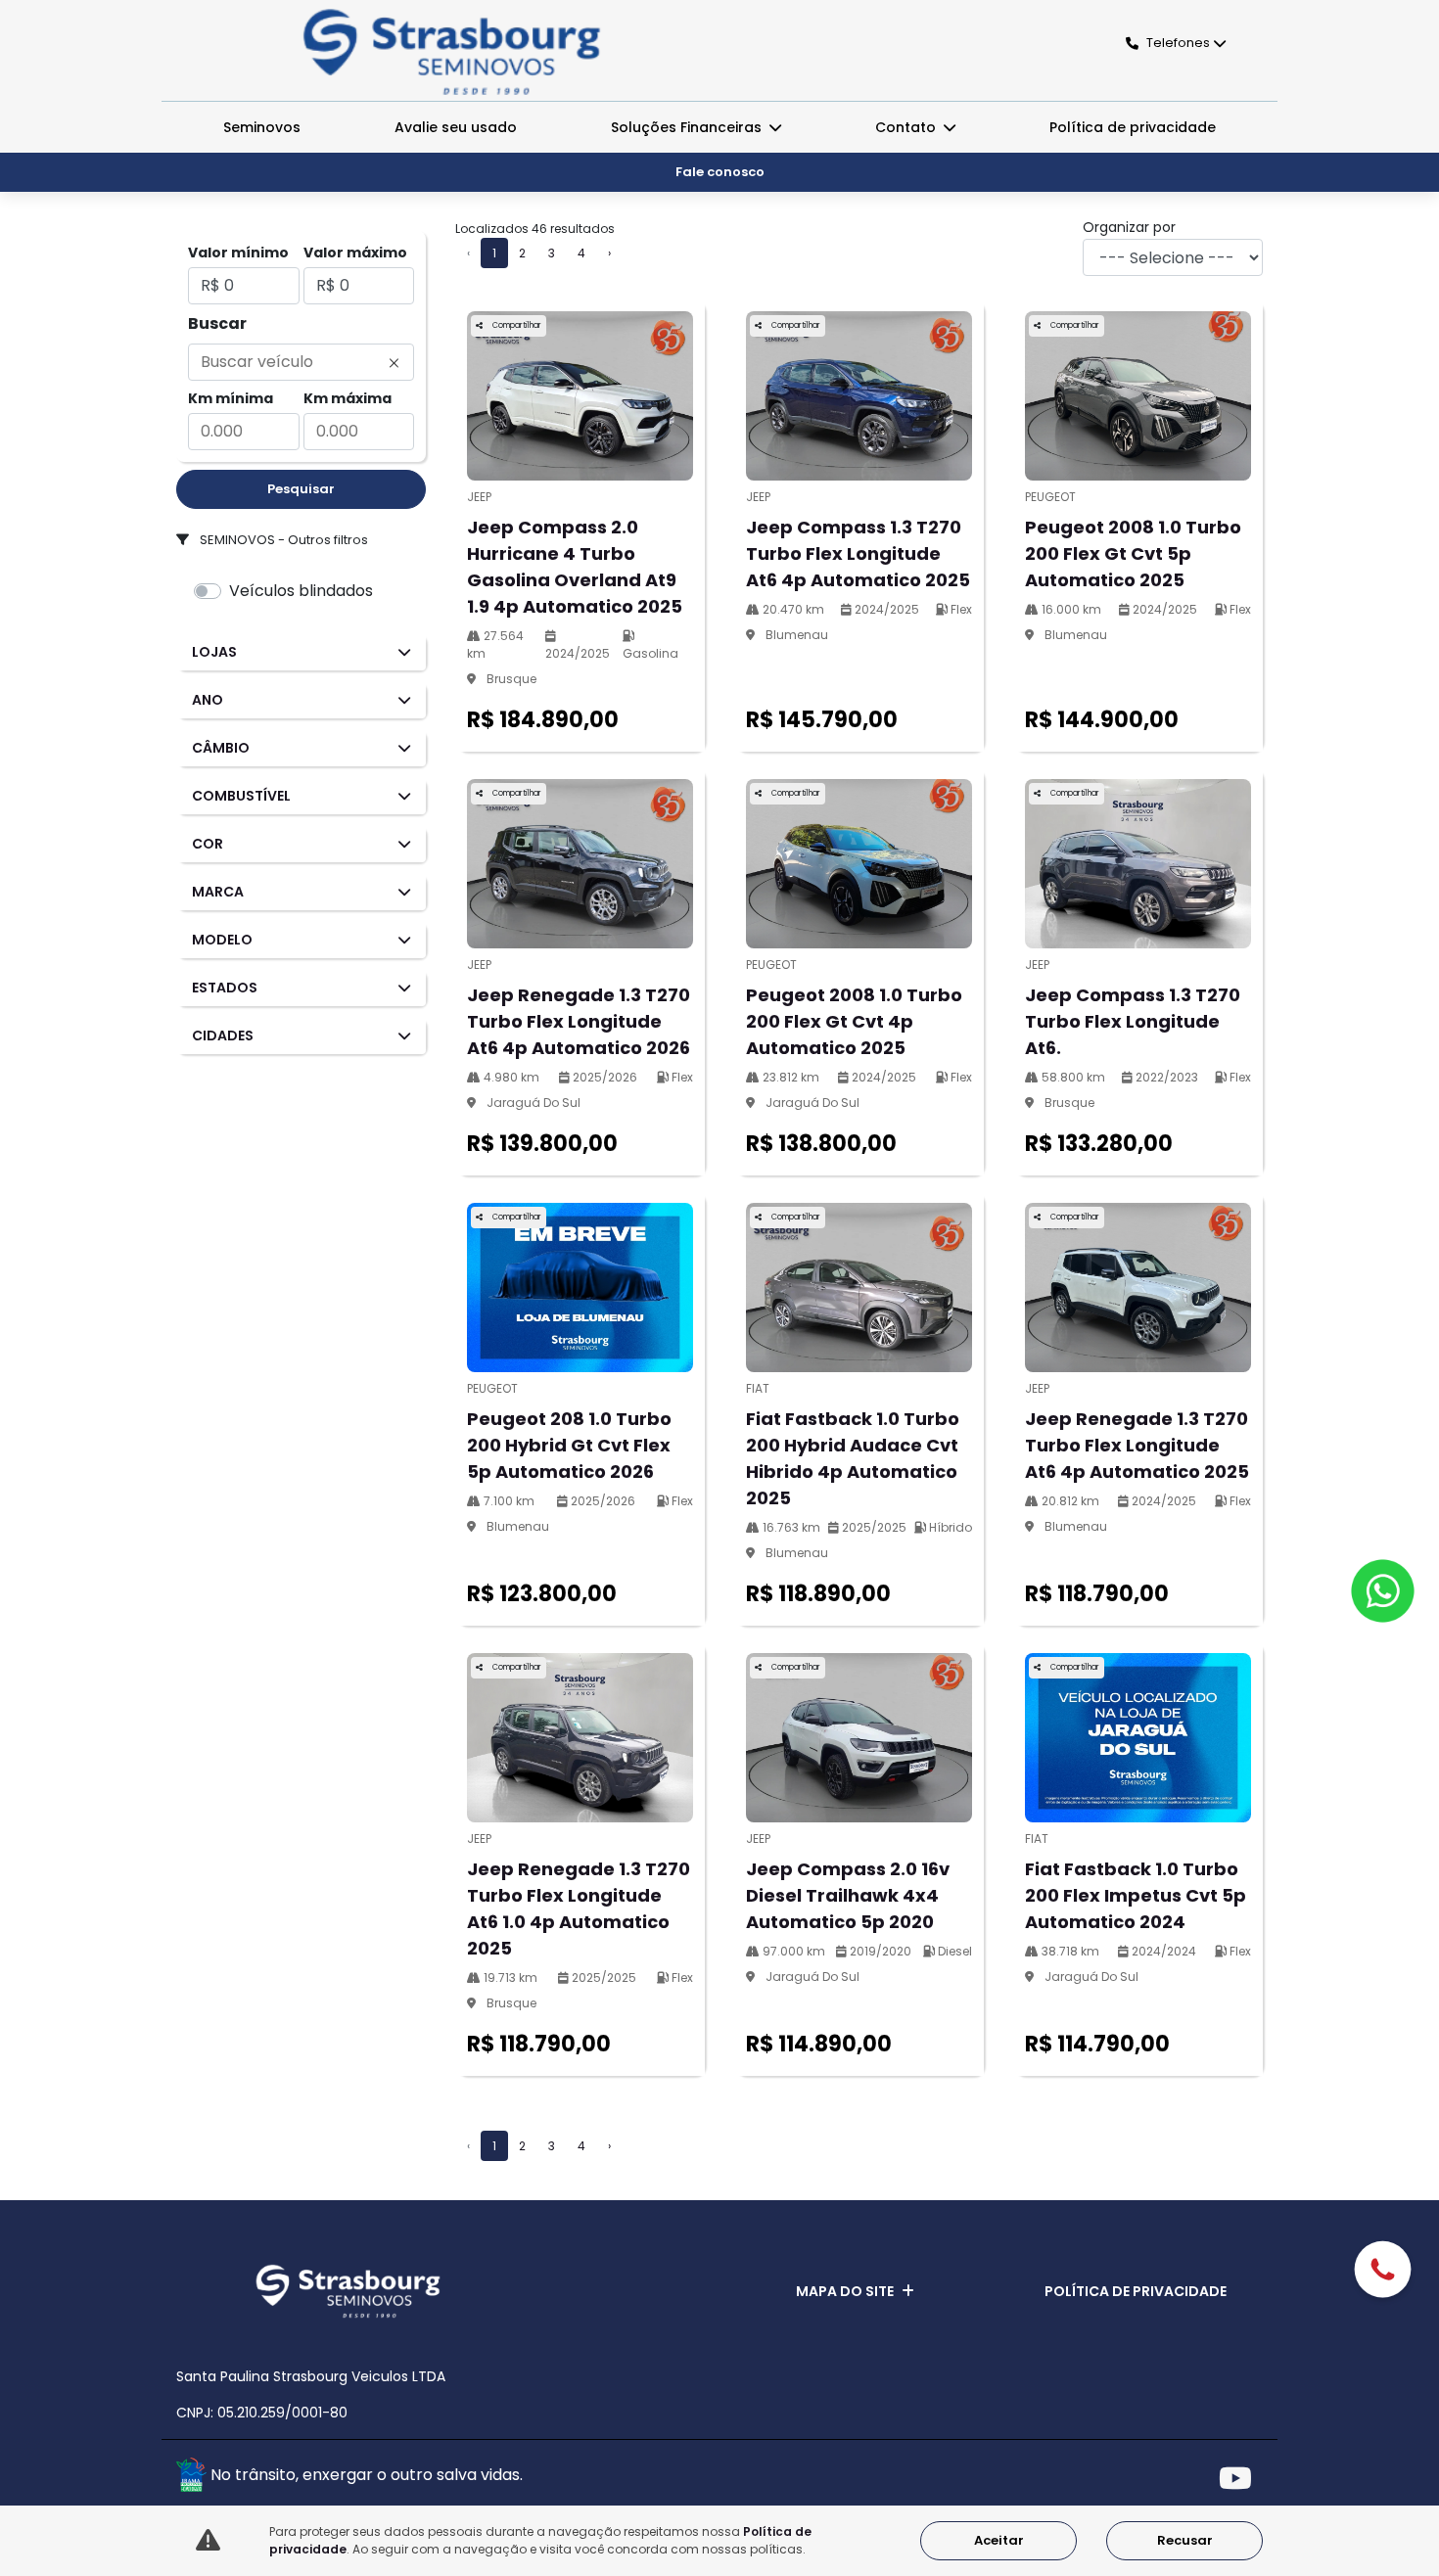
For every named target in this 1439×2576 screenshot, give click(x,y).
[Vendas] (1383, 2273)
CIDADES (223, 1035)
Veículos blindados (301, 591)
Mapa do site (845, 2291)
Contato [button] (907, 127)
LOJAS (214, 652)
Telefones (1178, 43)
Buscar (217, 323)
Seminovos (262, 127)
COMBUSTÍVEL (241, 796)
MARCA (218, 892)
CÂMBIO (221, 748)
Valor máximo (355, 253)
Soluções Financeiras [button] (688, 127)
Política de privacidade (1133, 127)
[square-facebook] (1153, 2478)
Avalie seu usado (456, 127)
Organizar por (1129, 227)
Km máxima (348, 398)
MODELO (222, 940)
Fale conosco (720, 172)
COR (208, 844)
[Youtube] (1241, 2478)
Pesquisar (301, 489)
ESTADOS (225, 988)
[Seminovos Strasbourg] (452, 52)
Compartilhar (516, 325)
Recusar (1185, 2540)
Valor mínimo (238, 253)
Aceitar (999, 2540)
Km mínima (231, 398)
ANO (208, 700)
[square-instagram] (1197, 2478)
